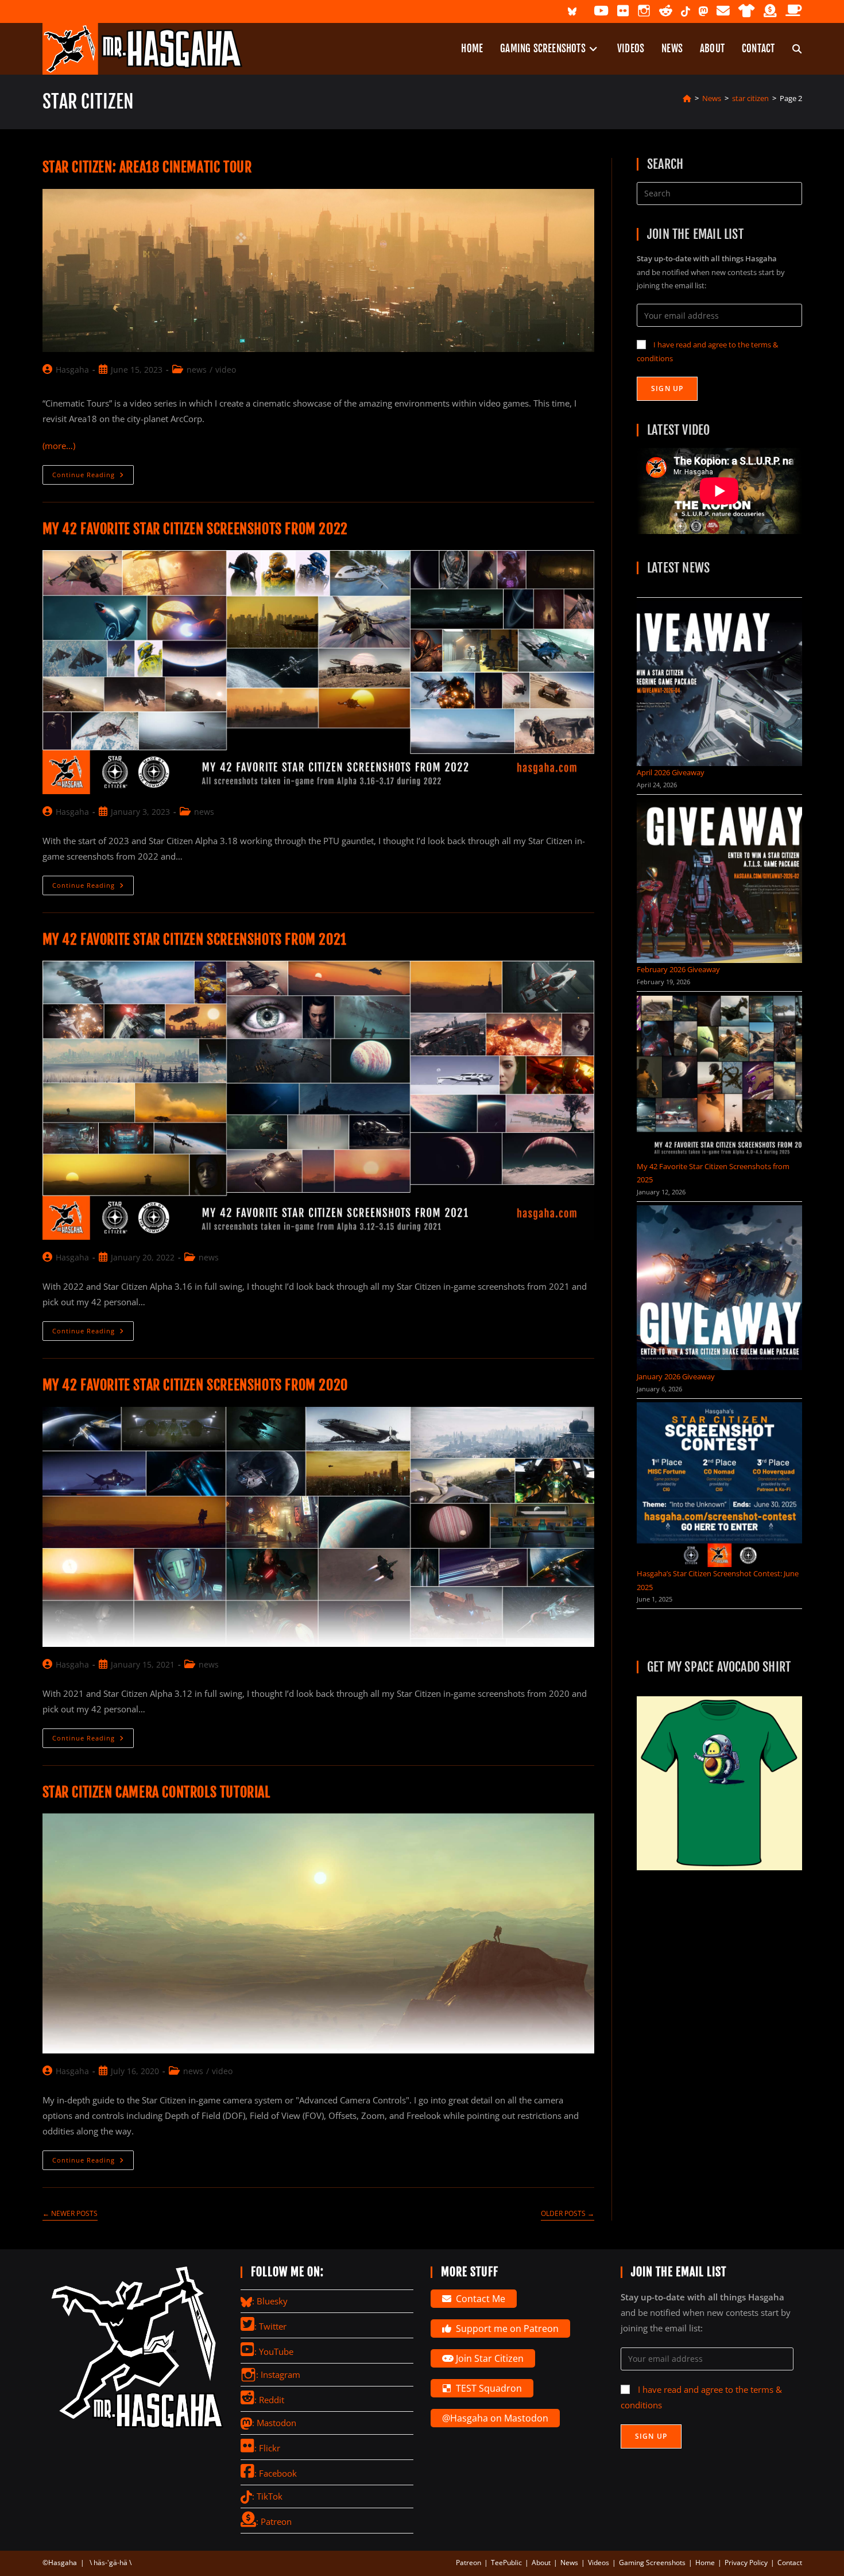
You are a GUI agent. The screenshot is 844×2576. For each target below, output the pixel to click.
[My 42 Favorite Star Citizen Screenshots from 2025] (719, 1078)
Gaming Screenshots (652, 2563)
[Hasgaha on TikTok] (686, 11)
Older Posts (568, 2214)
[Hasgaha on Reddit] (666, 11)
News (569, 2563)
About (541, 2563)
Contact (790, 2563)
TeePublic (506, 2563)
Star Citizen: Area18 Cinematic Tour (147, 167)
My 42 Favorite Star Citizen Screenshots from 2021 (195, 939)
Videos (599, 2563)
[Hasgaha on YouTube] (601, 11)
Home (705, 2563)
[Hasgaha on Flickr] (623, 11)
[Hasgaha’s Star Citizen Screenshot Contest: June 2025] (719, 1485)
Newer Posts (70, 2214)
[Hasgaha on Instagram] (644, 11)
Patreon (469, 2563)
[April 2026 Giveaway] (719, 684)
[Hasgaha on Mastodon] (703, 11)
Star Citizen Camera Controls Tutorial (156, 1792)
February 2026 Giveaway (678, 969)
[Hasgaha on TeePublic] (747, 11)
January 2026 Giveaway (676, 1376)
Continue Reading (93, 477)
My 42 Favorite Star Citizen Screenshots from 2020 (195, 1385)
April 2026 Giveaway (671, 772)
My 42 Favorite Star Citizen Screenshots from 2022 (195, 529)
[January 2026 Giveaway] (719, 1288)
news (197, 370)
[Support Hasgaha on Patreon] (770, 11)
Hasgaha (72, 370)
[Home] (687, 98)
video (226, 370)
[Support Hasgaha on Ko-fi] (794, 11)
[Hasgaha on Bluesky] (572, 11)
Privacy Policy (746, 2563)
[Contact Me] (723, 11)
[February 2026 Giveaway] (719, 881)
